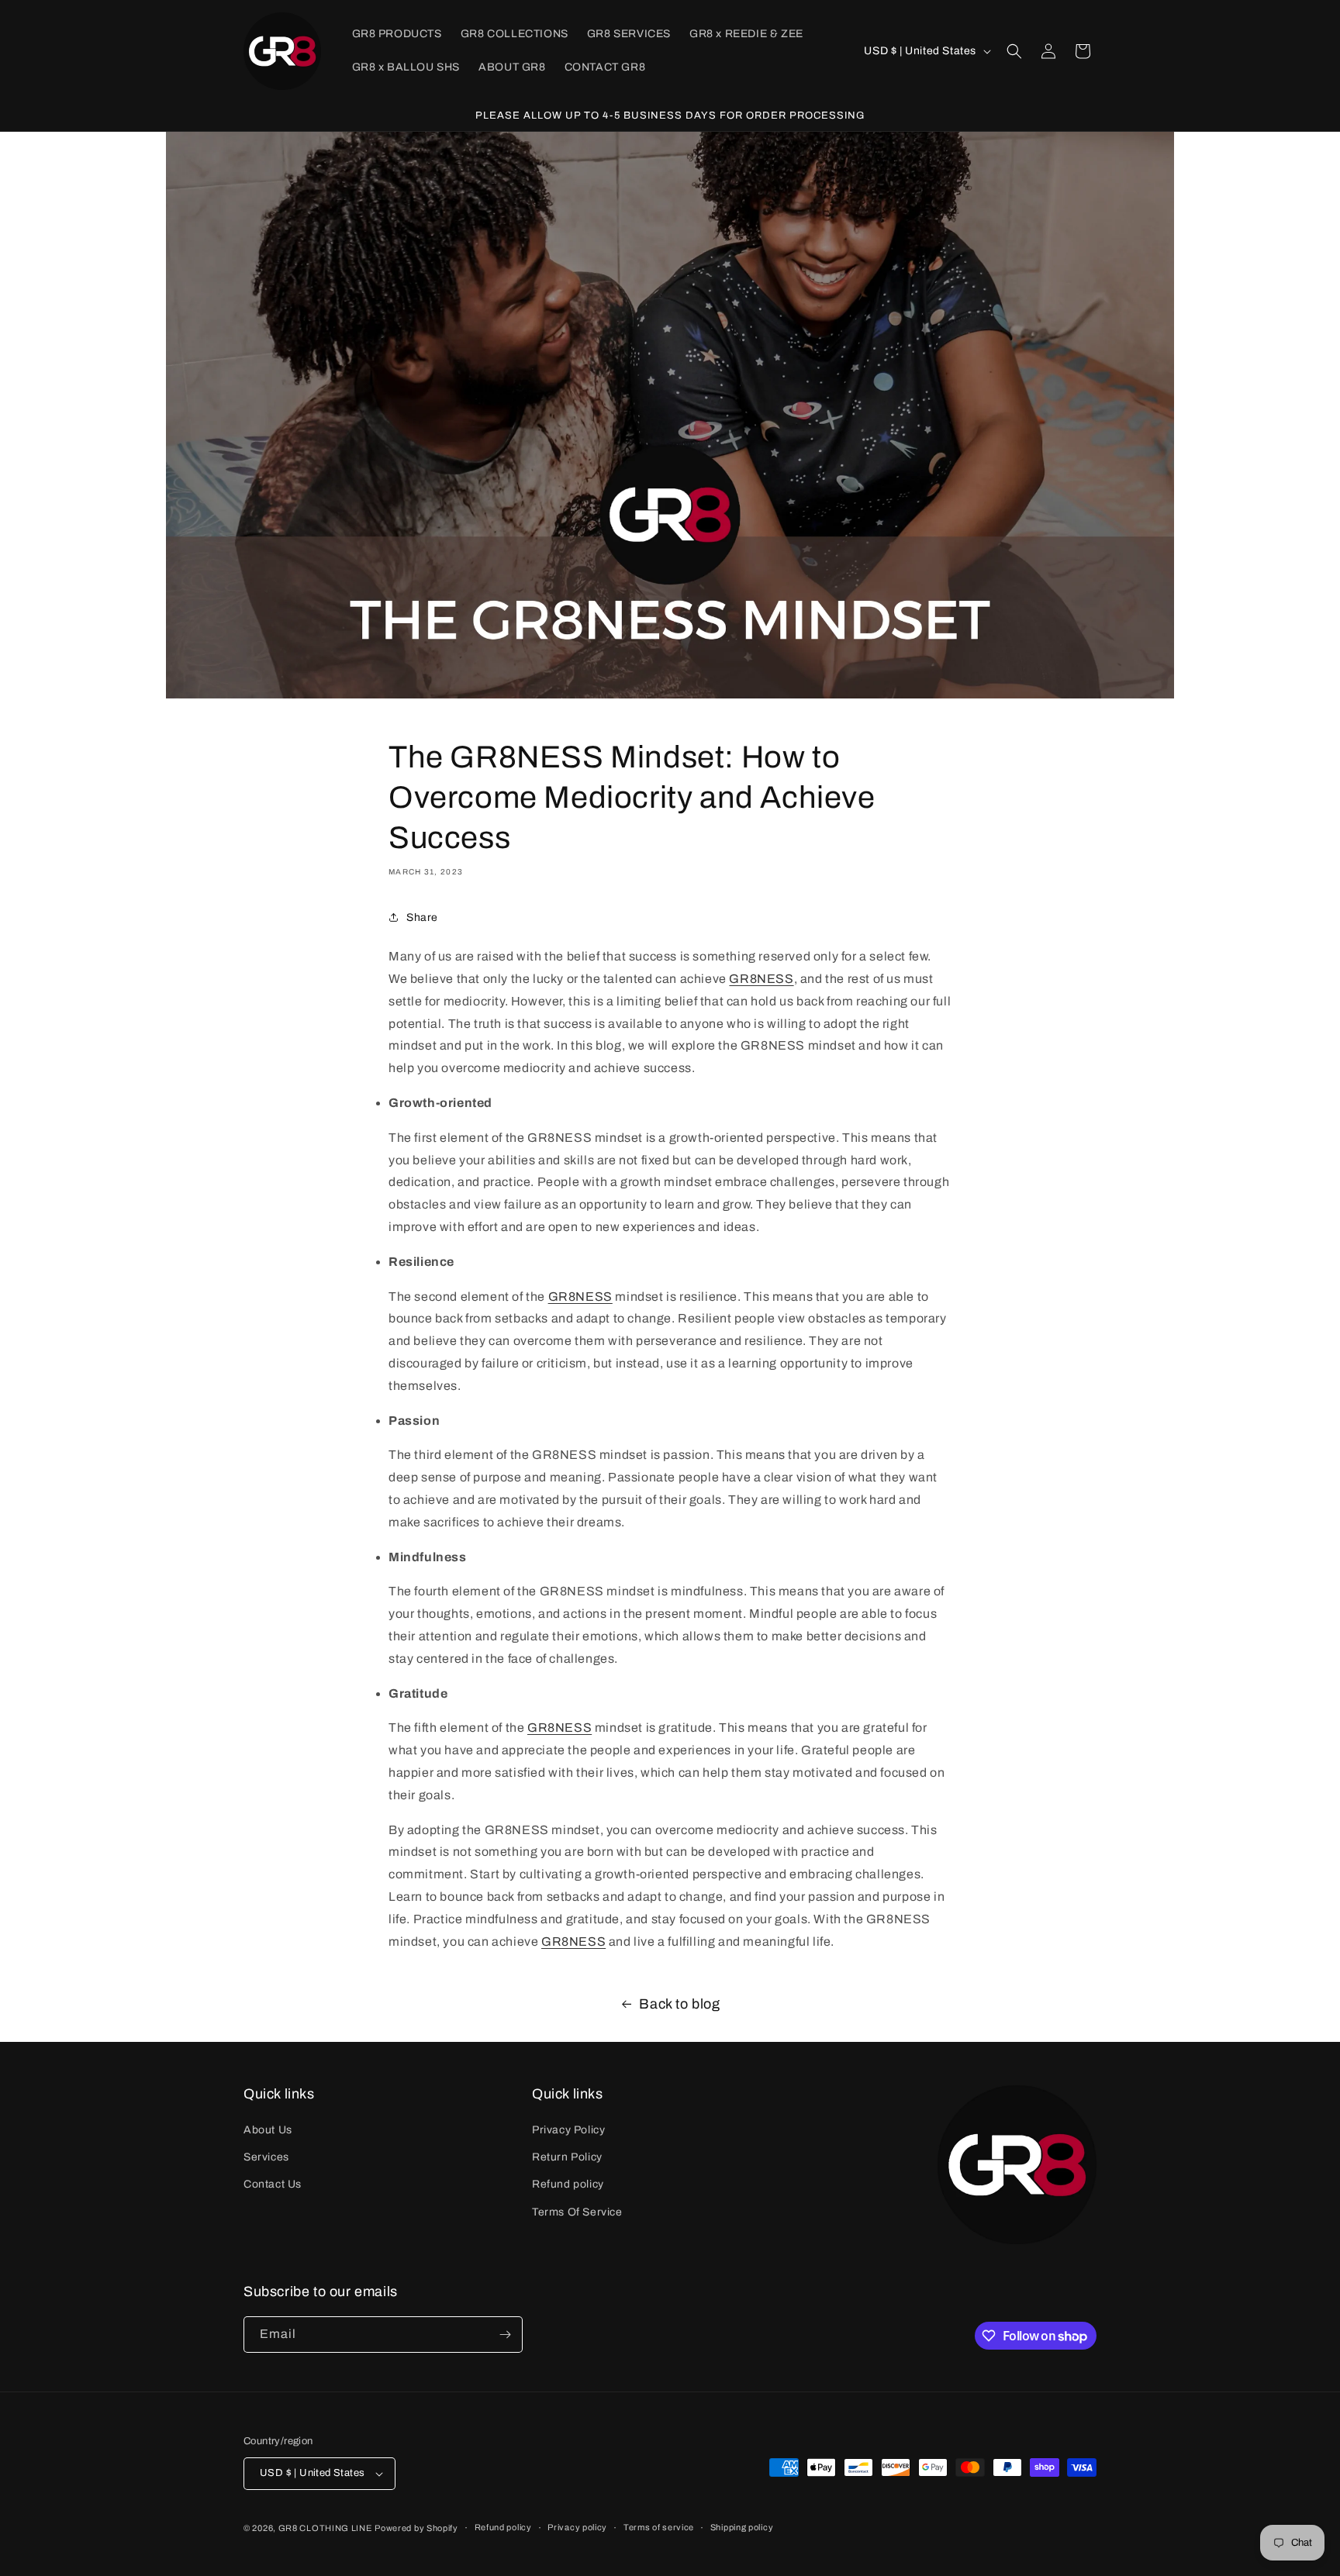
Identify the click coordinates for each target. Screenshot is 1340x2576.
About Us (268, 2130)
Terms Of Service (577, 2212)
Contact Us (273, 2184)
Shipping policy (742, 2527)
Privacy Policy (568, 2130)
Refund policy (568, 2184)
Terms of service (659, 2527)
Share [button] (422, 917)
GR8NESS (761, 979)
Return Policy (567, 2157)
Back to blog (679, 2004)
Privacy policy (577, 2527)
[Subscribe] (505, 2335)
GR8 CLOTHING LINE (325, 2528)
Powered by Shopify (416, 2528)
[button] (1014, 51)
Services (266, 2157)
